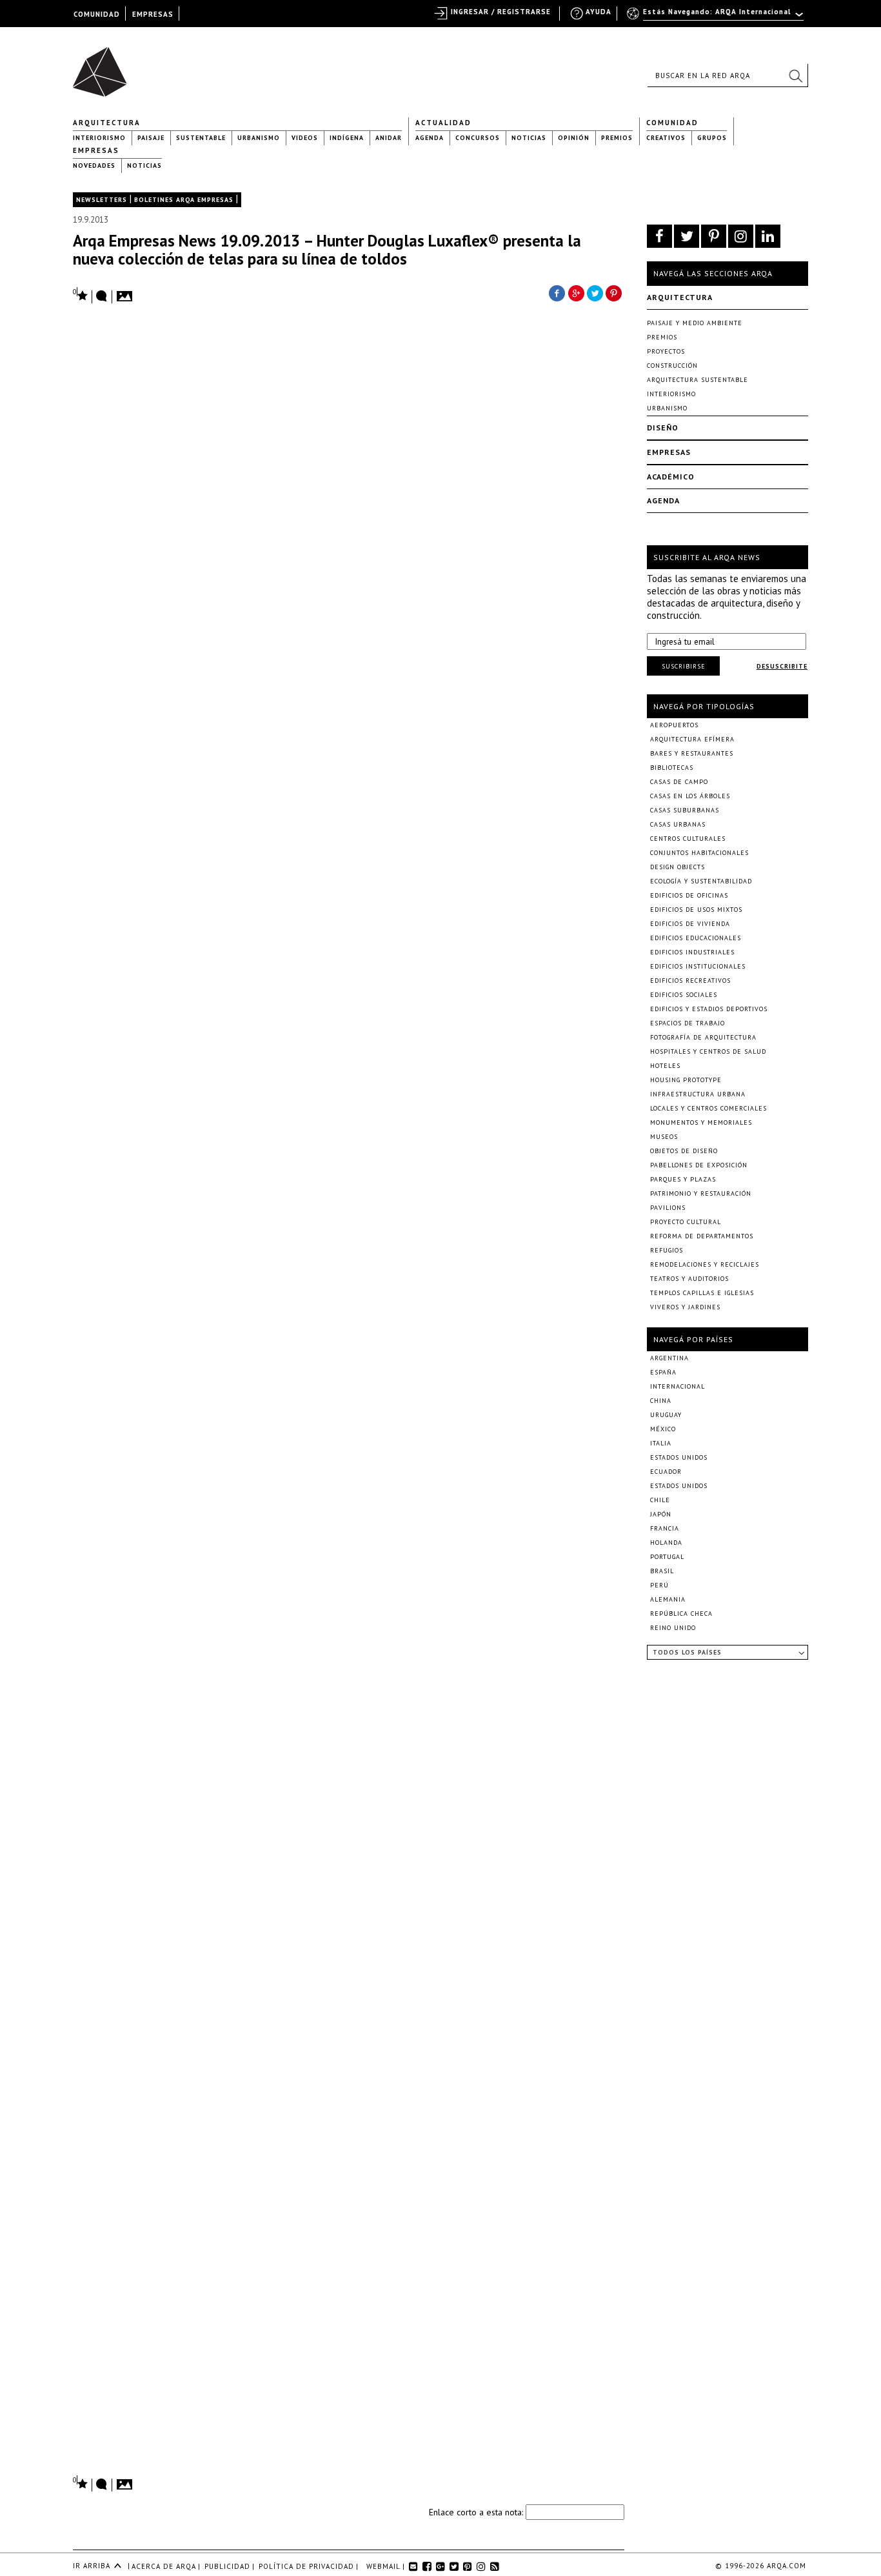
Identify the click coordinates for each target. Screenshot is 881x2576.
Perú (659, 1585)
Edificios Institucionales (698, 966)
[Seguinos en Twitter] (687, 236)
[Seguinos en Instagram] (741, 236)
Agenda (430, 138)
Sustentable (201, 138)
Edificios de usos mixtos (696, 910)
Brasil (662, 1571)
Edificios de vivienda (690, 924)
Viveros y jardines (685, 1307)
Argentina (669, 1358)
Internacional (678, 1386)
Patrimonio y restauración (701, 1193)
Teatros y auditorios (689, 1279)
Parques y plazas (683, 1179)
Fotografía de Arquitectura (703, 1037)
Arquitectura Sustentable (698, 380)
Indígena (347, 138)
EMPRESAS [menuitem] (153, 14)
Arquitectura (107, 123)
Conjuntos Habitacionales (699, 853)
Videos (305, 138)
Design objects (678, 867)
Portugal (667, 1557)
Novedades (94, 166)
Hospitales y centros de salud (708, 1052)
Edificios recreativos (690, 981)
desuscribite (782, 666)
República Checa (681, 1614)
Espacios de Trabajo (688, 1023)
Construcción (672, 366)
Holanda (666, 1543)
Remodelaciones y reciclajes (705, 1264)
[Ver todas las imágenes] (126, 292)
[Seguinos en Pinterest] (714, 236)
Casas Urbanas (678, 824)
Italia (661, 1443)
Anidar (389, 138)
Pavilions (668, 1208)
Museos (664, 1137)
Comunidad (672, 123)
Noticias (529, 138)
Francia (665, 1528)
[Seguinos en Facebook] (659, 236)
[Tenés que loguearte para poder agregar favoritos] (81, 295)
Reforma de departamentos (702, 1236)
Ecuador (666, 1472)
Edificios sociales (684, 995)
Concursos (478, 138)
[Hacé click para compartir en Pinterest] (615, 292)
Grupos (712, 138)
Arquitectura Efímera (692, 739)
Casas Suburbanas (685, 810)
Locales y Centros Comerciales (708, 1108)
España (663, 1372)
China (661, 1401)
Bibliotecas (672, 768)
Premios (617, 138)
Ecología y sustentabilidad (701, 881)
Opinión (574, 138)
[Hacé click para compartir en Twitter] (595, 292)
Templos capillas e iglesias (702, 1293)
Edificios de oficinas (689, 895)
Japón (661, 1514)
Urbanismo (259, 138)
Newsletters (102, 200)
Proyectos (666, 351)
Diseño (663, 428)
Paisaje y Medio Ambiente (695, 323)
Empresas (96, 150)
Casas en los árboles (690, 796)
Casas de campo (679, 782)
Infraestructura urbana (698, 1094)
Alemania (668, 1599)
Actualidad (443, 123)
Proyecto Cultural (686, 1222)
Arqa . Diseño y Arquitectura (104, 66)
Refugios (667, 1250)
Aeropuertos (674, 725)
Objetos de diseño (684, 1151)
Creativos (666, 138)
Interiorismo (99, 138)
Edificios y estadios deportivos (709, 1009)
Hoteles (665, 1066)
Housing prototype (686, 1080)
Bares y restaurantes (692, 753)
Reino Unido (673, 1628)
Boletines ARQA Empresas (184, 200)
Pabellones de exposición (699, 1165)
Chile (660, 1500)
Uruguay (666, 1415)
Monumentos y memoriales (701, 1122)
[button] (795, 75)
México (663, 1429)
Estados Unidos (679, 1457)
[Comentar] (102, 297)
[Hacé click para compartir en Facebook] (557, 292)
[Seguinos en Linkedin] (768, 236)
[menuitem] (716, 17)
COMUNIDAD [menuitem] (97, 14)
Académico (671, 477)
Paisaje (151, 138)
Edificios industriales (692, 952)
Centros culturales (688, 839)
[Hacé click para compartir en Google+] (576, 292)
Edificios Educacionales (696, 938)
